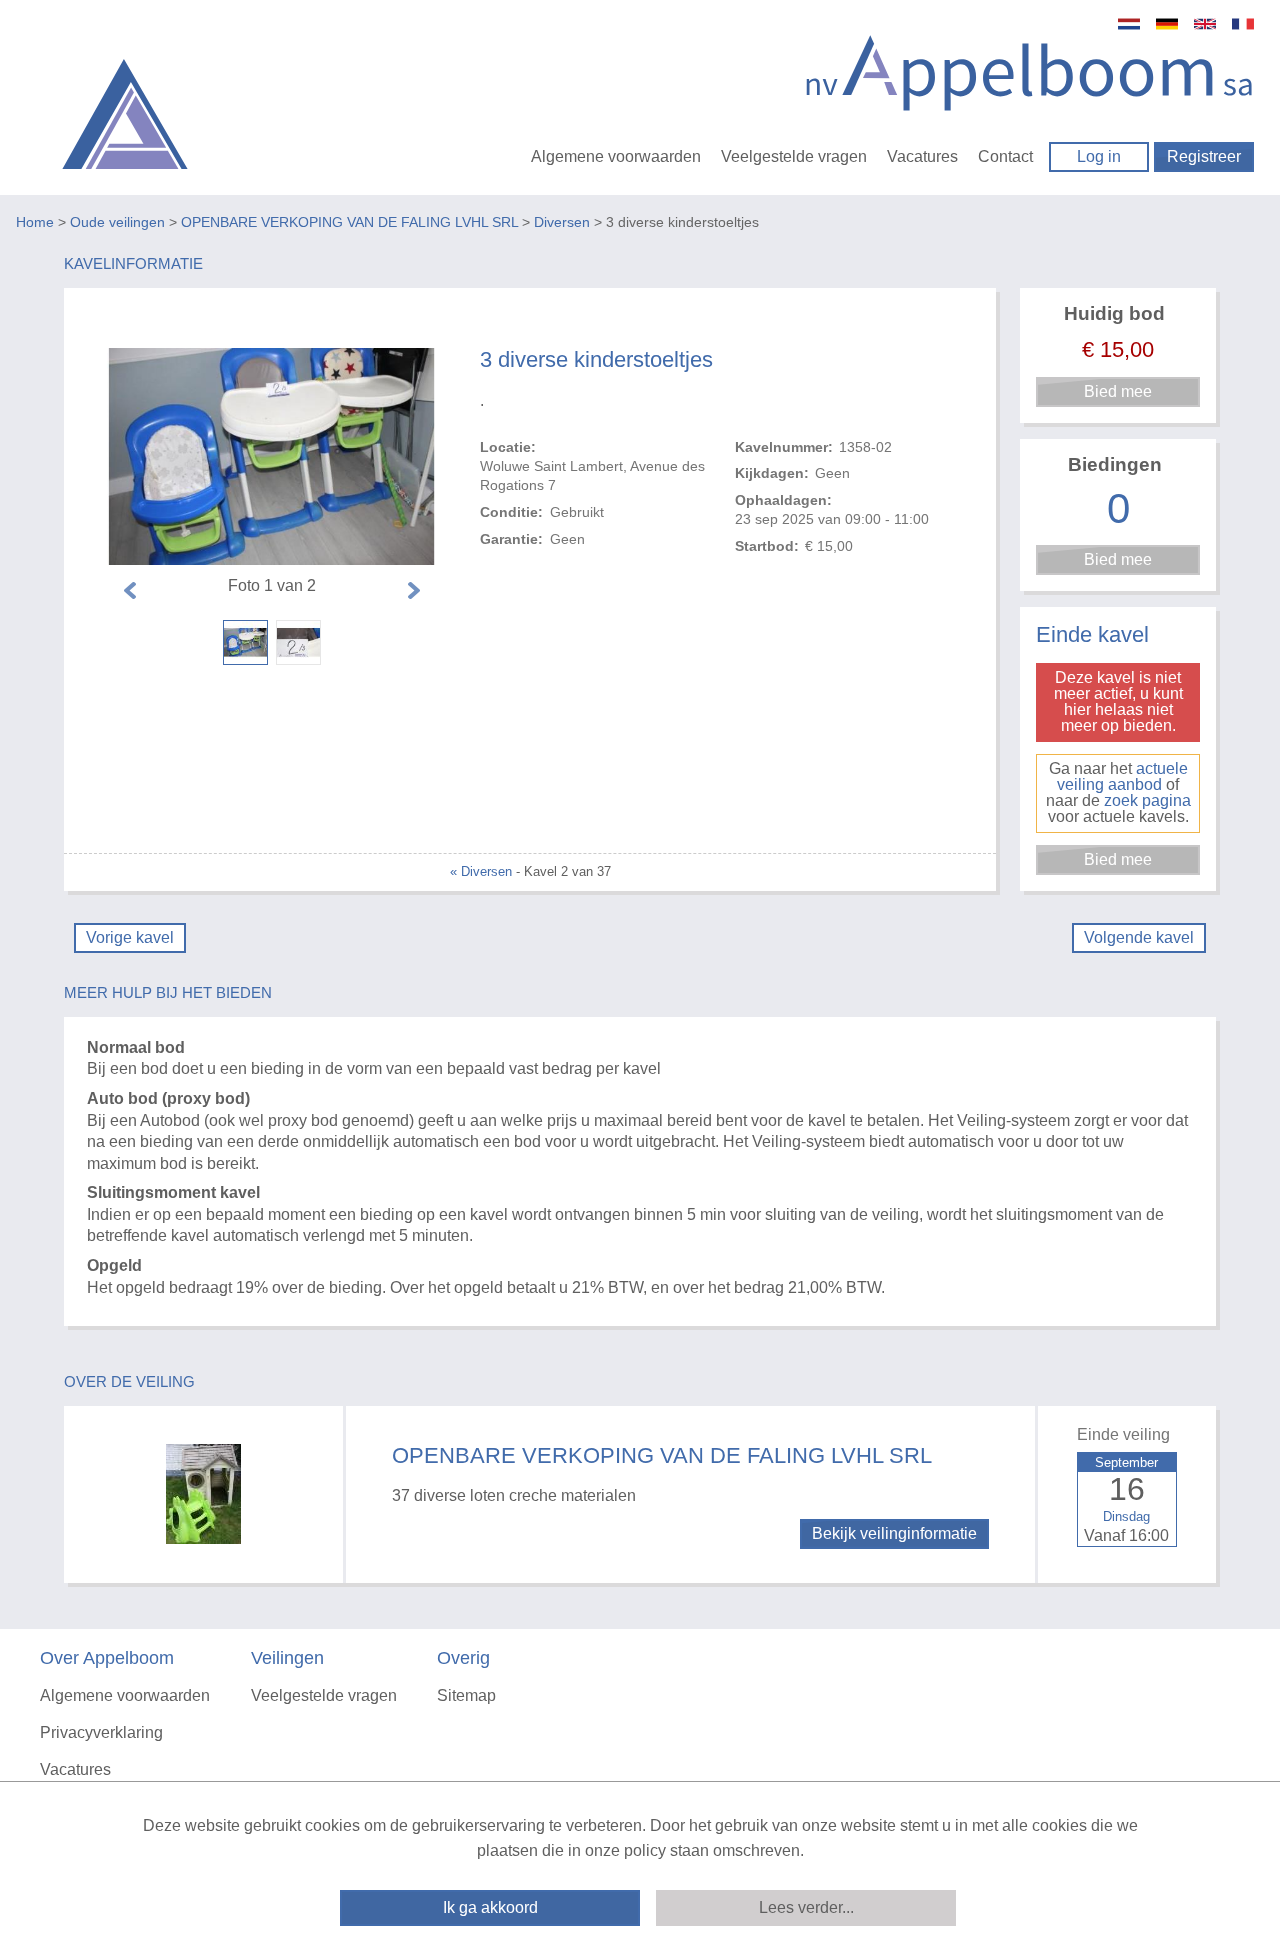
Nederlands (1129, 24)
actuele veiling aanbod (1122, 776)
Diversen (562, 222)
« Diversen (481, 871)
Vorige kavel (130, 937)
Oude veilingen (117, 222)
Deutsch (1167, 24)
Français (1243, 24)
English (1205, 24)
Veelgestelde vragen (794, 156)
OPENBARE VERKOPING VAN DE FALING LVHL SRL (349, 222)
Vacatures (922, 156)
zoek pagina (1147, 800)
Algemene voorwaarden (616, 156)
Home (35, 222)
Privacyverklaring (101, 1732)
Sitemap (466, 1695)
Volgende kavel (1139, 937)
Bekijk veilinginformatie (894, 1533)
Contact (1005, 156)
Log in (1099, 156)
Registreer (1204, 156)
